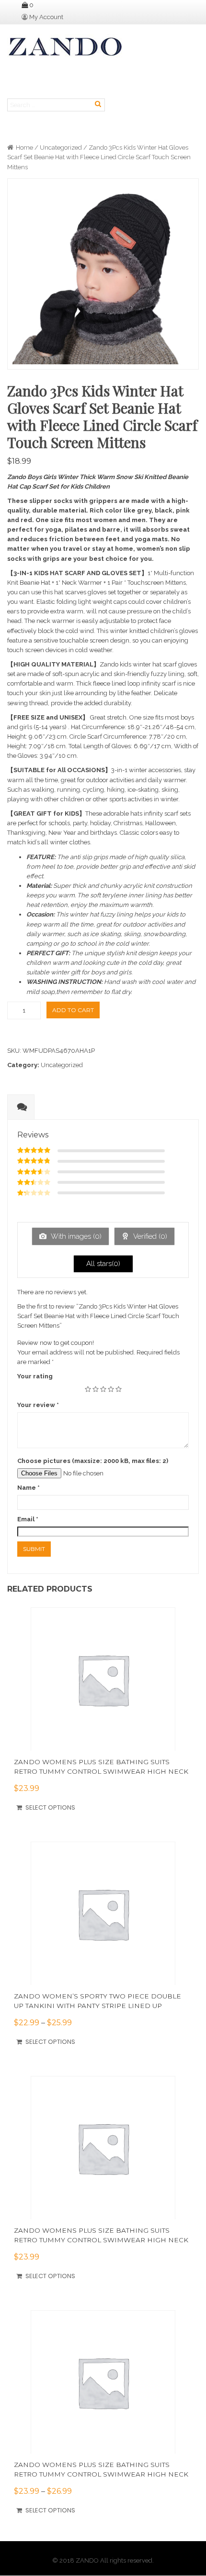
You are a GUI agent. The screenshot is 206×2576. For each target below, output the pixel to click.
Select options (50, 1807)
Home (24, 147)
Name (29, 1488)
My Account (46, 17)
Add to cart (73, 1010)
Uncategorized (61, 147)
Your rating (35, 1376)
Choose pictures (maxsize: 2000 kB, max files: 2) (93, 1461)
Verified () (149, 1236)
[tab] (21, 1107)
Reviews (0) (21, 1116)
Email (28, 1519)
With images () (75, 1236)
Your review (38, 1405)
